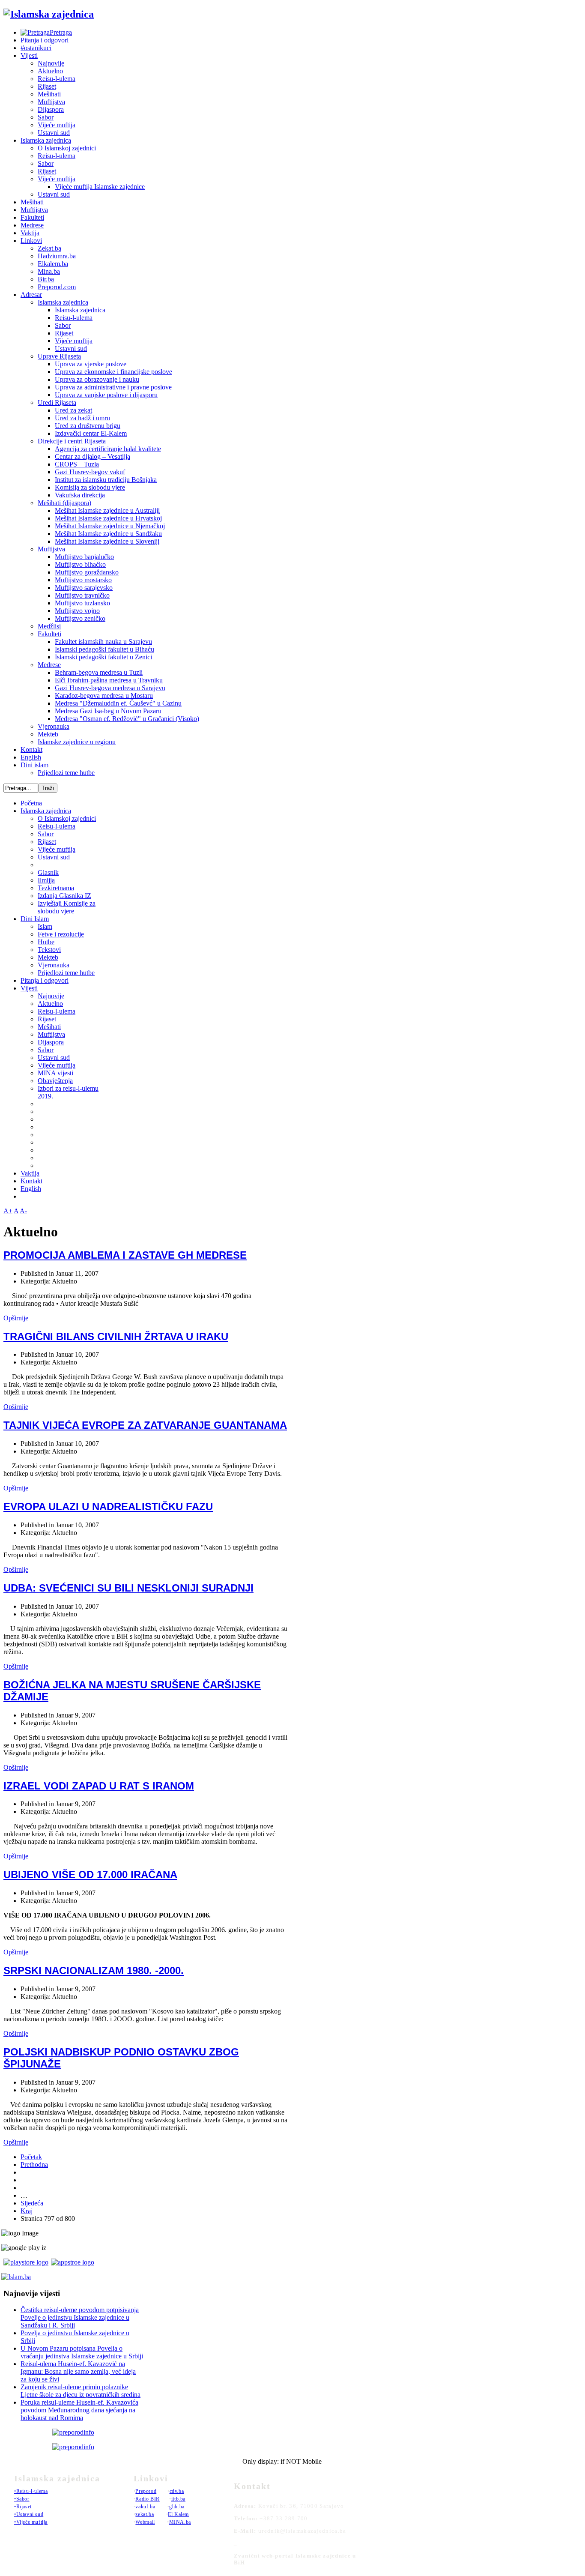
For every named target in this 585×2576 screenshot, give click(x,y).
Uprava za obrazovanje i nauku (97, 379)
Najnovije (51, 63)
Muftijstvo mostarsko (83, 580)
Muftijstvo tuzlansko (82, 603)
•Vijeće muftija (31, 2522)
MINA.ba (180, 2522)
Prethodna (34, 2165)
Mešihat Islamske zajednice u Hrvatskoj (108, 518)
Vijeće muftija (57, 125)
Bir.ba (46, 279)
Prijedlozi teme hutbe (66, 773)
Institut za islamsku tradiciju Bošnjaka (106, 480)
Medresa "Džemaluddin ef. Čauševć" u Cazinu (118, 703)
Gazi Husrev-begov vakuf (90, 472)
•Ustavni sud (29, 2514)
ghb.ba (177, 2507)
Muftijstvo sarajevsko (84, 588)
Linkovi (31, 241)
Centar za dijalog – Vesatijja (93, 456)
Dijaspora (51, 109)
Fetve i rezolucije (61, 934)
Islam (45, 926)
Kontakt (31, 749)
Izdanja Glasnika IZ (64, 896)
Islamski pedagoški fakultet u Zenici (103, 657)
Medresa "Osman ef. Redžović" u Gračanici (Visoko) (127, 719)
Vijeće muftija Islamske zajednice (100, 187)
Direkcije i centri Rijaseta (72, 441)
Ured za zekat (73, 410)
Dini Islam (35, 919)
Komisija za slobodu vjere (90, 487)
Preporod (146, 2491)
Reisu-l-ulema (57, 79)
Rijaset (47, 86)
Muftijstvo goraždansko (87, 572)
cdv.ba (177, 2491)
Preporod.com (57, 287)
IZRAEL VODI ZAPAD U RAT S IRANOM (99, 1786)
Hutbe (46, 942)
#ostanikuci (36, 48)
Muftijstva (51, 102)
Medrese (32, 225)
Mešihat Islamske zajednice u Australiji (107, 510)
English (31, 757)
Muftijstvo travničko (82, 595)
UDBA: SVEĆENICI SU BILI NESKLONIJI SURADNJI (128, 1588)
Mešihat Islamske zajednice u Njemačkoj (110, 526)
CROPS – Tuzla (77, 464)
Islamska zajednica (46, 140)
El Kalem (178, 2514)
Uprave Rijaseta (59, 356)
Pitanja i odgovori (45, 40)
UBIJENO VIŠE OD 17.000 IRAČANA (90, 1874)
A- (23, 1211)
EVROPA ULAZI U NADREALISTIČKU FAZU (108, 1506)
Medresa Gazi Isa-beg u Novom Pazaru (108, 711)
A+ (8, 1211)
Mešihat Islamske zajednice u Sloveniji (107, 541)
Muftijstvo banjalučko (84, 557)
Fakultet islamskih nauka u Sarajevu (103, 642)
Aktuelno (50, 71)
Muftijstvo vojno (77, 611)
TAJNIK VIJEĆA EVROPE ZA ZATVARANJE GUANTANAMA (145, 1425)
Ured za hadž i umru (82, 418)
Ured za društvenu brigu (88, 426)
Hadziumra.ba (57, 256)
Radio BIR (147, 2499)
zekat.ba (145, 2514)
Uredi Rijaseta (57, 402)
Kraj (27, 2211)
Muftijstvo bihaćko (80, 564)
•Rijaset (23, 2507)
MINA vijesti (55, 1073)
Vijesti (29, 55)
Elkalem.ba (53, 264)
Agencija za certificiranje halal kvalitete (108, 449)
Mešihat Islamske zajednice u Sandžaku (108, 534)
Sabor (46, 117)
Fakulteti (32, 217)
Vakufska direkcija (80, 495)
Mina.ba (49, 271)
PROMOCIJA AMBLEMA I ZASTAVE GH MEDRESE (125, 1255)
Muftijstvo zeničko (80, 618)
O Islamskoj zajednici (67, 148)
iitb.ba (178, 2499)
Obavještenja (55, 1081)
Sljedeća (32, 2203)
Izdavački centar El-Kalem (91, 433)
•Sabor (22, 2499)
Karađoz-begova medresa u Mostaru (104, 696)
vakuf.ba (145, 2507)
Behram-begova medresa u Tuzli (99, 672)
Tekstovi (49, 950)
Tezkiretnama (56, 888)
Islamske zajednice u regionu (77, 742)
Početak (31, 2157)
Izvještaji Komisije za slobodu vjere (67, 907)
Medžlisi (49, 626)
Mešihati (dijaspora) (64, 503)
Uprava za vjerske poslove (91, 364)
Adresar (31, 295)
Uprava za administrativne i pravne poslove (113, 387)
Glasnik (48, 872)
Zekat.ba (49, 248)
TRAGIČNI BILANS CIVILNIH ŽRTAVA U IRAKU (116, 1336)
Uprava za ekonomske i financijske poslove (113, 372)
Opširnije (16, 1318)
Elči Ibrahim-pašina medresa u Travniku (109, 680)
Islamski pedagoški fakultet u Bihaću (104, 649)
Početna (31, 803)
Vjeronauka (54, 726)
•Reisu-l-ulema (31, 2491)
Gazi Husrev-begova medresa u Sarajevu (110, 688)
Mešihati (49, 94)
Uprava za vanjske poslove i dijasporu (106, 395)
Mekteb (48, 734)
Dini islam (34, 765)
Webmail (145, 2522)
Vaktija (30, 233)
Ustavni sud (54, 133)
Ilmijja (46, 880)
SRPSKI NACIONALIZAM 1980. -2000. (94, 1970)
